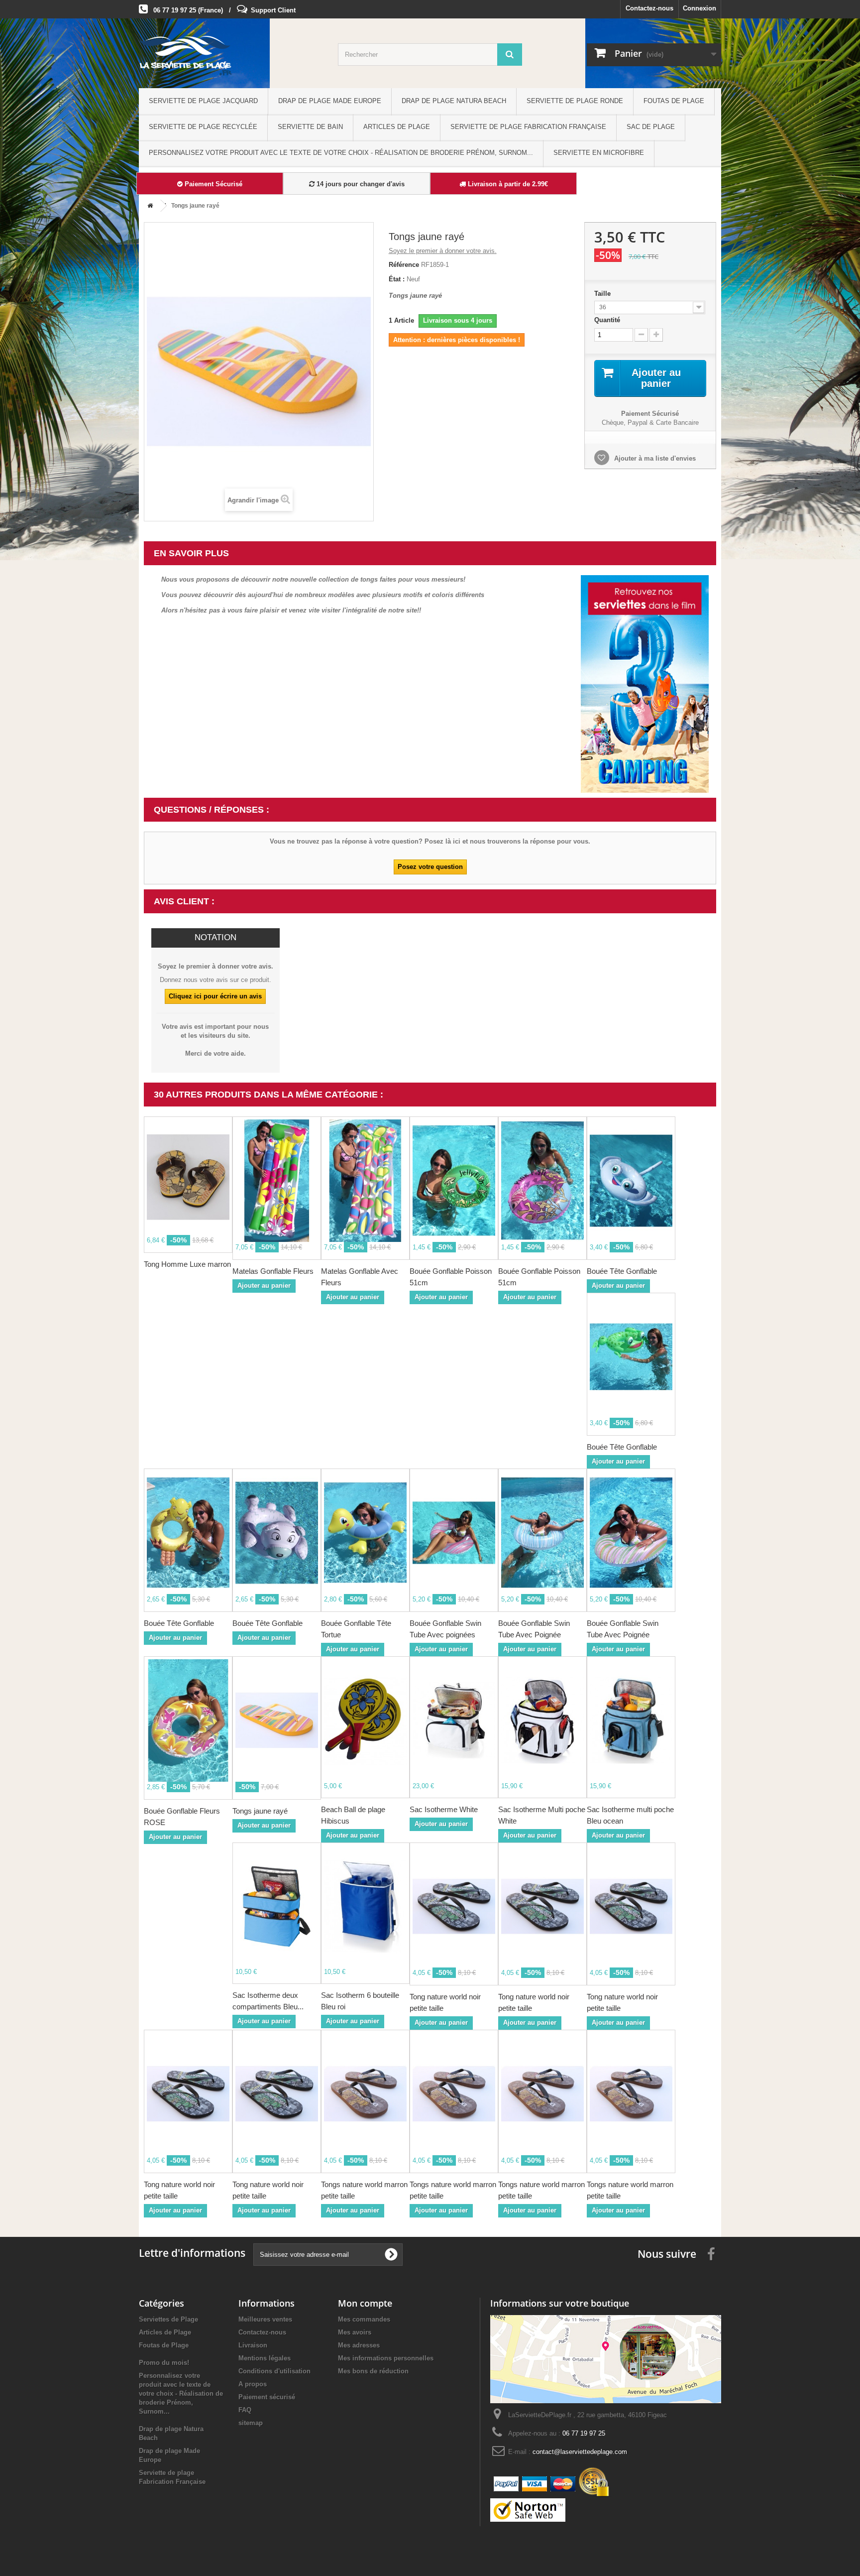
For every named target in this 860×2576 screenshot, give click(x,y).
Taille (603, 294)
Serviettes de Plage (168, 2319)
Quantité (607, 320)
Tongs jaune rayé (260, 1811)
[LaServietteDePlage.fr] (231, 56)
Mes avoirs (355, 2332)
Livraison (253, 2345)
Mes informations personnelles (386, 2358)
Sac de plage (651, 127)
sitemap (251, 2423)
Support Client (273, 10)
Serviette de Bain (310, 127)
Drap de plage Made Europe (330, 101)
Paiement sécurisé (267, 2397)
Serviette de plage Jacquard (203, 101)
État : (397, 279)
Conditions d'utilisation (274, 2371)
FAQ (245, 2410)
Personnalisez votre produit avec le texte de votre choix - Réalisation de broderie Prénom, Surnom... (341, 153)
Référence (404, 265)
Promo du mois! (164, 2363)
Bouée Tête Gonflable (622, 1271)
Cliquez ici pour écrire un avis (215, 996)
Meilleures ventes (265, 2319)
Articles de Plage (397, 127)
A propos (253, 2384)
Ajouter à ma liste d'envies (654, 458)
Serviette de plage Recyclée (203, 127)
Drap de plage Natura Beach (454, 101)
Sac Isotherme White (444, 1809)
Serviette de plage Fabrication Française (528, 127)
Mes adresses (359, 2345)
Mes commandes (364, 2319)
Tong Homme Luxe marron (187, 1264)
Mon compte (365, 2303)
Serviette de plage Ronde (575, 101)
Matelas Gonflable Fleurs (273, 1271)
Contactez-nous (649, 8)
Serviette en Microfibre (599, 153)
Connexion (699, 8)
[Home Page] (148, 206)
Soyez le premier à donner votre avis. (443, 251)
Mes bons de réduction (373, 2371)
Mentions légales (265, 2358)
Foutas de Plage (674, 101)
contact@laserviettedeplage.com (580, 2452)
